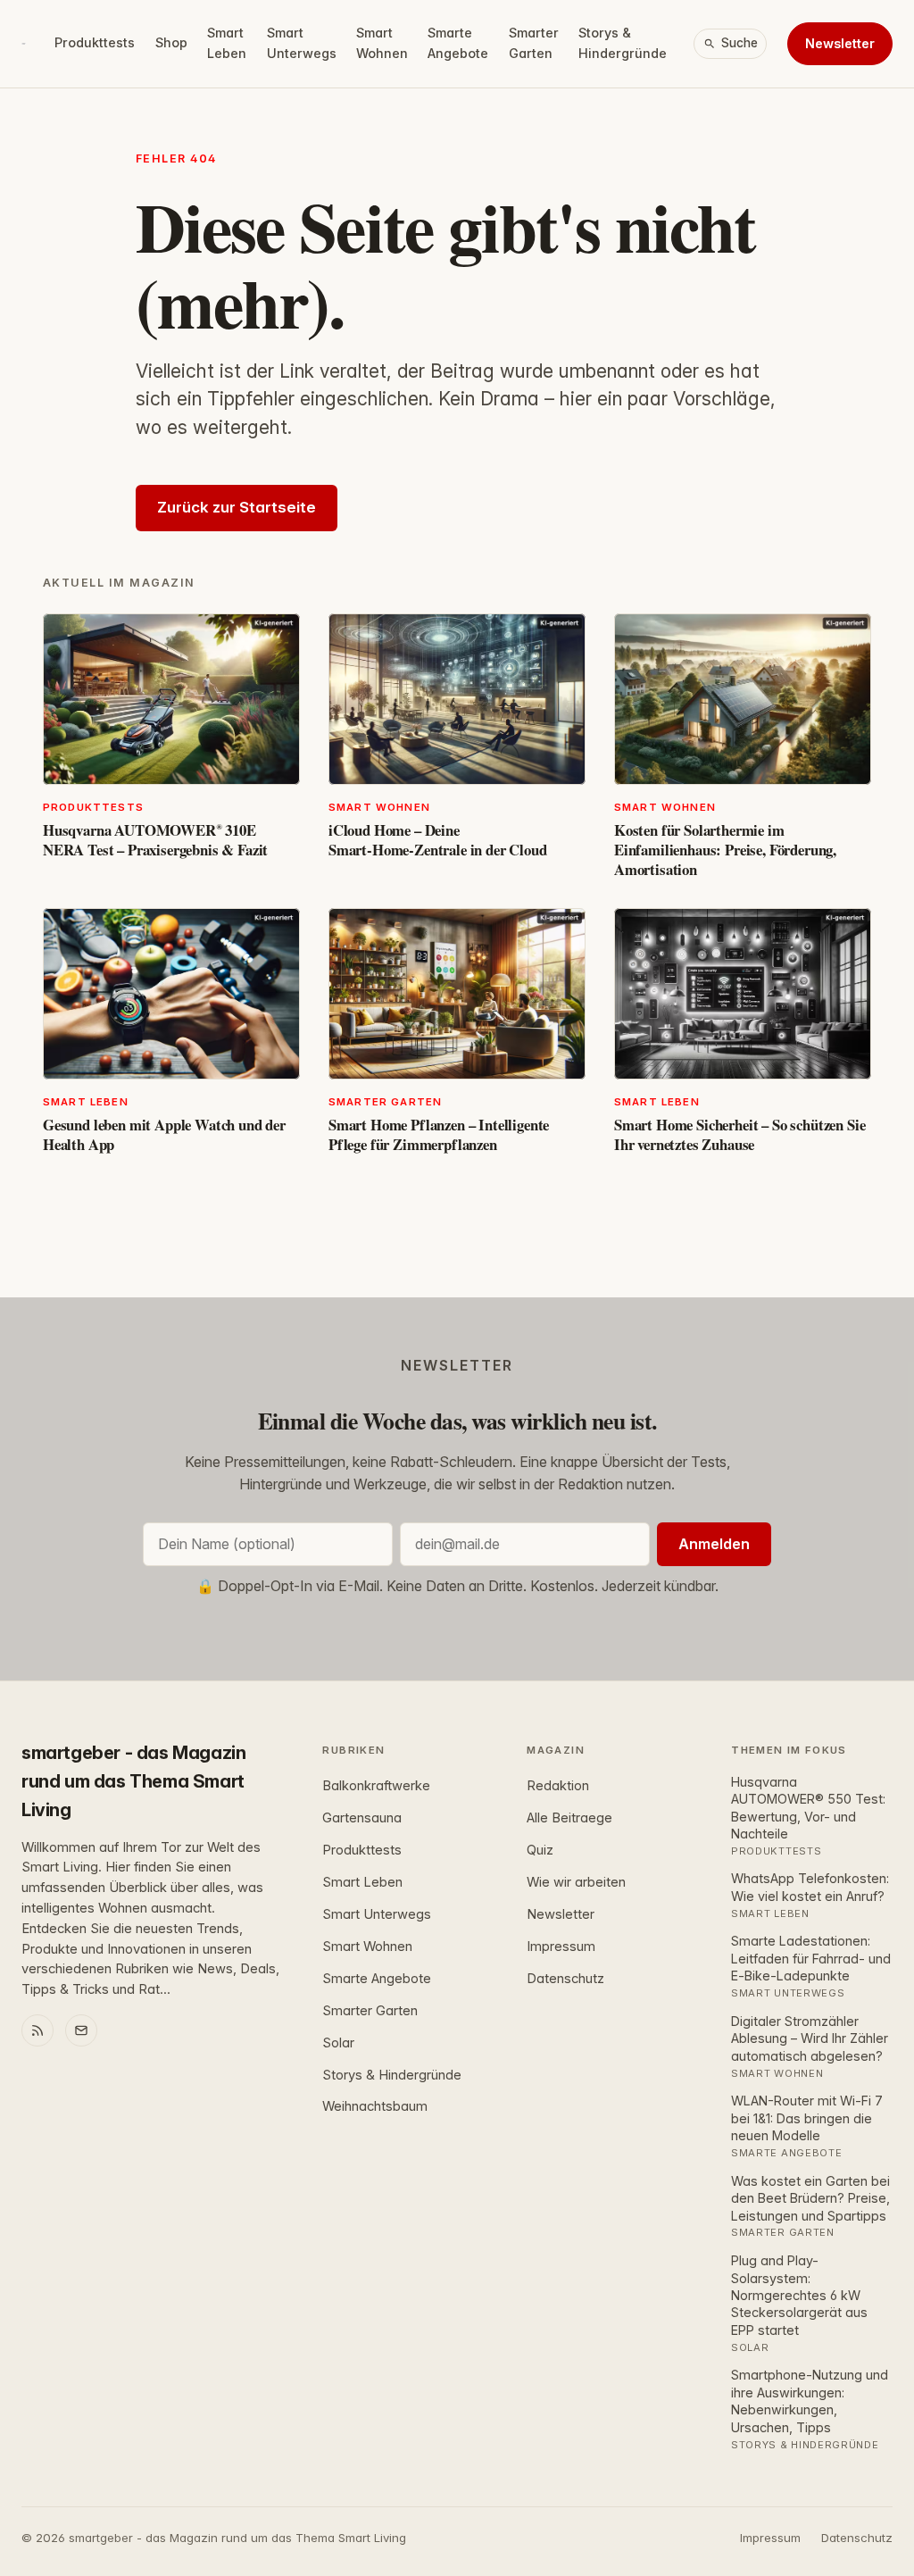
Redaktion (558, 1786)
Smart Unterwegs (302, 43)
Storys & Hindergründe (623, 43)
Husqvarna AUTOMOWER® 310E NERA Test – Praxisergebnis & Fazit (155, 840)
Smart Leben (227, 43)
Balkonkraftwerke (376, 1786)
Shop (171, 42)
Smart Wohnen (382, 43)
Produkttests (95, 42)
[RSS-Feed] (37, 2030)
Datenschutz (565, 1979)
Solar (338, 2043)
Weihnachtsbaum (375, 2106)
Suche (740, 43)
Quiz (540, 1850)
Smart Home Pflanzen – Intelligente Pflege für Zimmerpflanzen (439, 1134)
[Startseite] (24, 44)
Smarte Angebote (458, 43)
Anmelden (714, 1544)
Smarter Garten (534, 43)
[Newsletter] (81, 2030)
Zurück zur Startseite (237, 507)
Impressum (561, 1947)
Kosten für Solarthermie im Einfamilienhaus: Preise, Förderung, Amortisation (725, 850)
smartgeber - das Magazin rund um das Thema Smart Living (133, 1781)
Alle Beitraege (569, 1818)
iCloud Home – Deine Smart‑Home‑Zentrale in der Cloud (438, 840)
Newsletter (840, 43)
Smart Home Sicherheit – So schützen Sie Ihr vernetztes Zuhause (740, 1134)
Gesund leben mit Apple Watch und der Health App (164, 1134)
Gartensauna (362, 1818)
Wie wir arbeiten (576, 1882)
